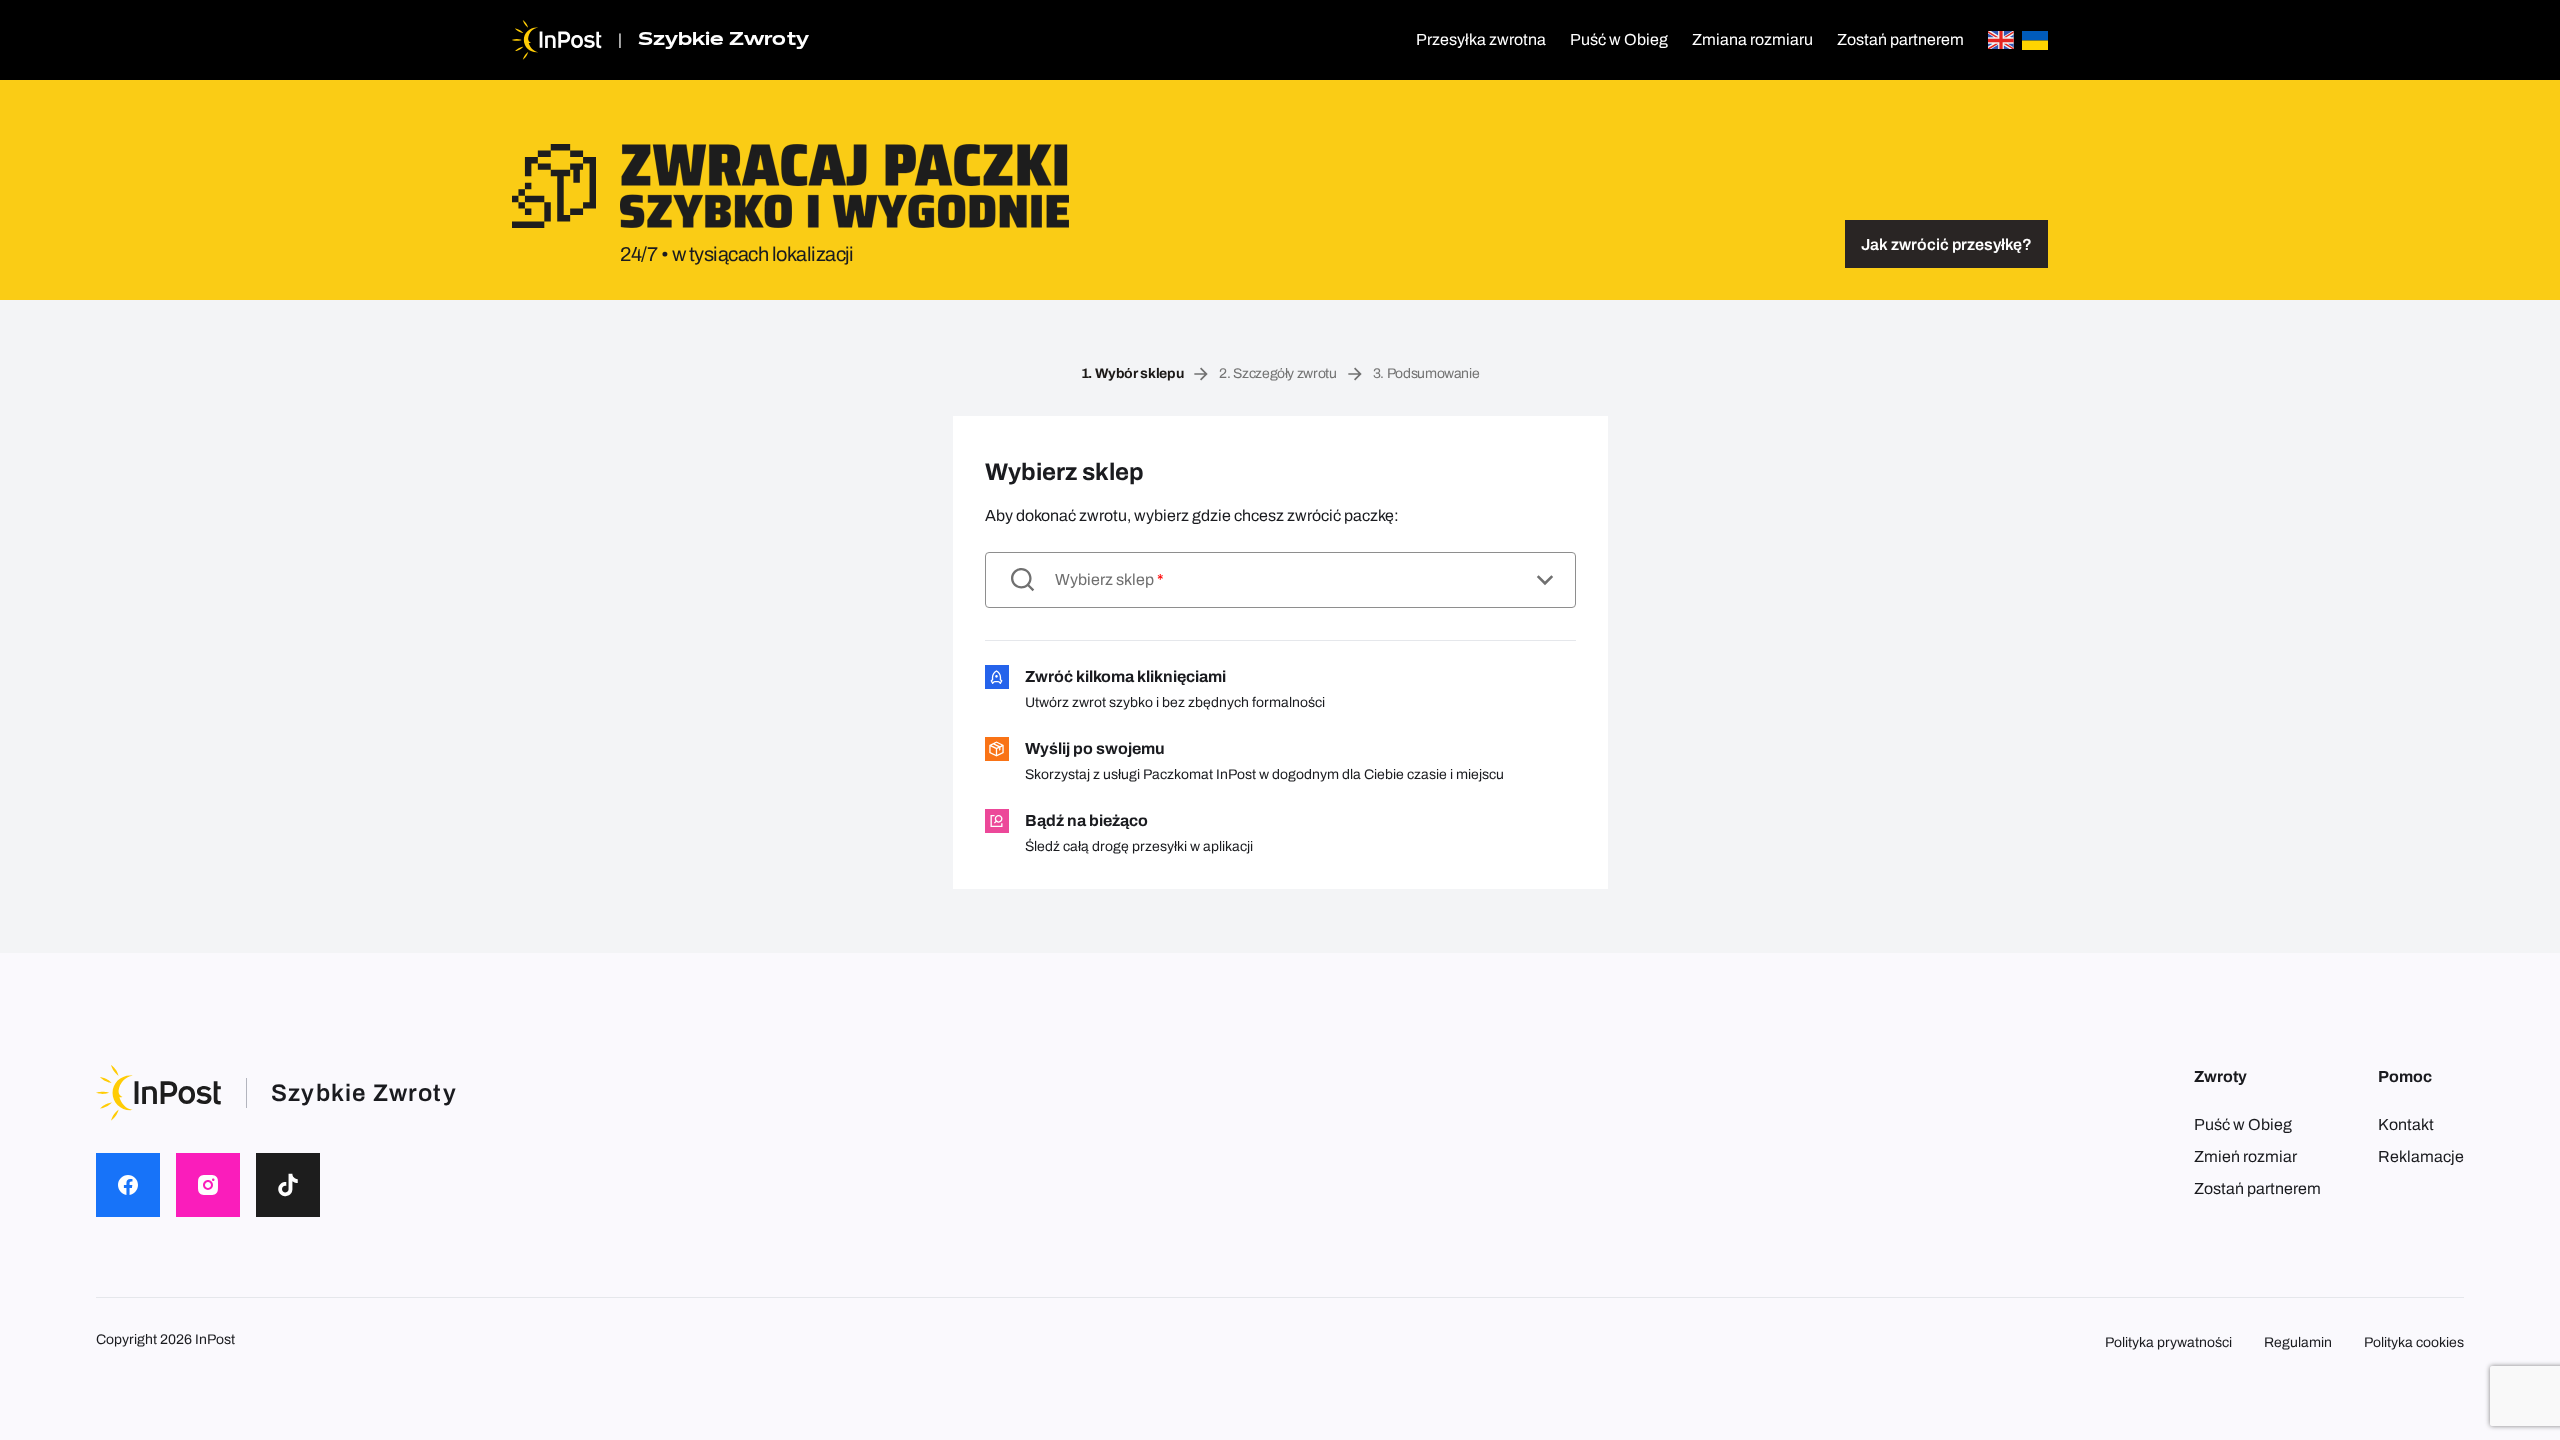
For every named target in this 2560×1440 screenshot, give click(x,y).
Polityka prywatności (2168, 1342)
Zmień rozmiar (2245, 1156)
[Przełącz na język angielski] (2001, 40)
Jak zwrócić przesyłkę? (1946, 244)
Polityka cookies (2414, 1342)
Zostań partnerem (1900, 39)
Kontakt (2406, 1124)
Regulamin (2298, 1342)
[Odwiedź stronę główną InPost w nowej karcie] (557, 40)
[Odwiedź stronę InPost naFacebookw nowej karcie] (128, 1185)
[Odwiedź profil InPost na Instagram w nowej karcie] (208, 1185)
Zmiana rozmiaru (1752, 39)
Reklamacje (2421, 1156)
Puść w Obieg (1619, 39)
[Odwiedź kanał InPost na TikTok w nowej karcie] (288, 1185)
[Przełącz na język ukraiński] (2035, 40)
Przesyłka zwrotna (1481, 39)
